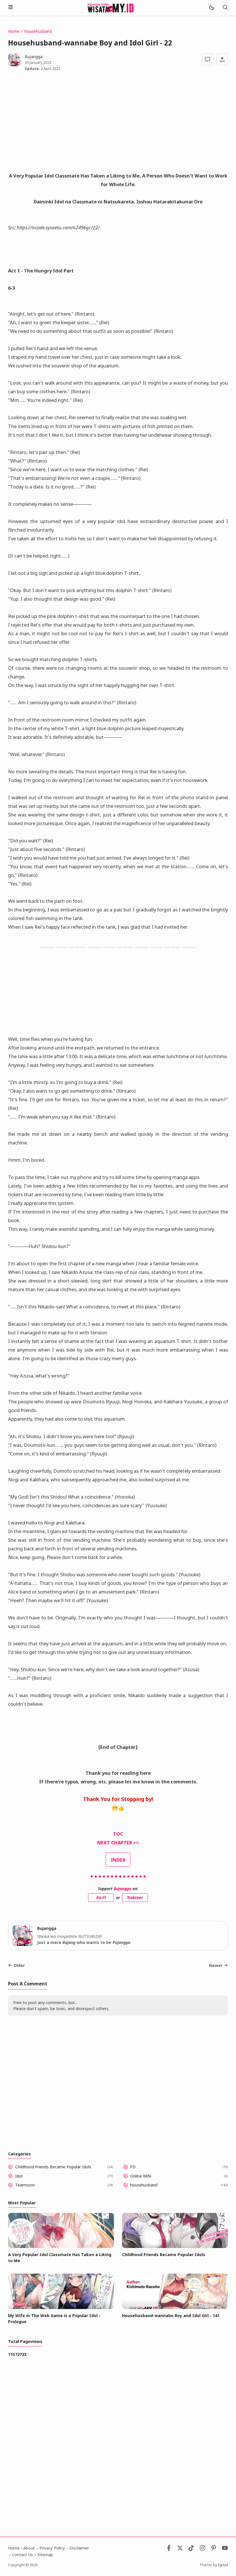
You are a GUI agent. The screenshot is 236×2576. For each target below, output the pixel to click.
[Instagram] (202, 2549)
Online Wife (141, 2176)
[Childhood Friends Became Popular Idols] (175, 2246)
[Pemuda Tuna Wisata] (111, 7)
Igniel (223, 2565)
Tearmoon (25, 2185)
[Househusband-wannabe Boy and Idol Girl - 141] (175, 2307)
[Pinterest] (214, 2549)
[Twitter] (180, 2549)
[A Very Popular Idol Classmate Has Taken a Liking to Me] (61, 2246)
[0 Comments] (208, 59)
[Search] (225, 8)
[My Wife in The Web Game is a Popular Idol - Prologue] (61, 2307)
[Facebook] (169, 2549)
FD (133, 2167)
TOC (118, 1834)
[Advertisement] (118, 124)
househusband (144, 2185)
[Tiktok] (192, 2549)
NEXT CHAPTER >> (118, 1843)
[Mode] (211, 8)
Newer (216, 1965)
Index (118, 1860)
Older (19, 1965)
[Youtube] (225, 2549)
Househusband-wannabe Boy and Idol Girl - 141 (171, 2315)
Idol (19, 2176)
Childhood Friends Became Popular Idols (53, 2167)
